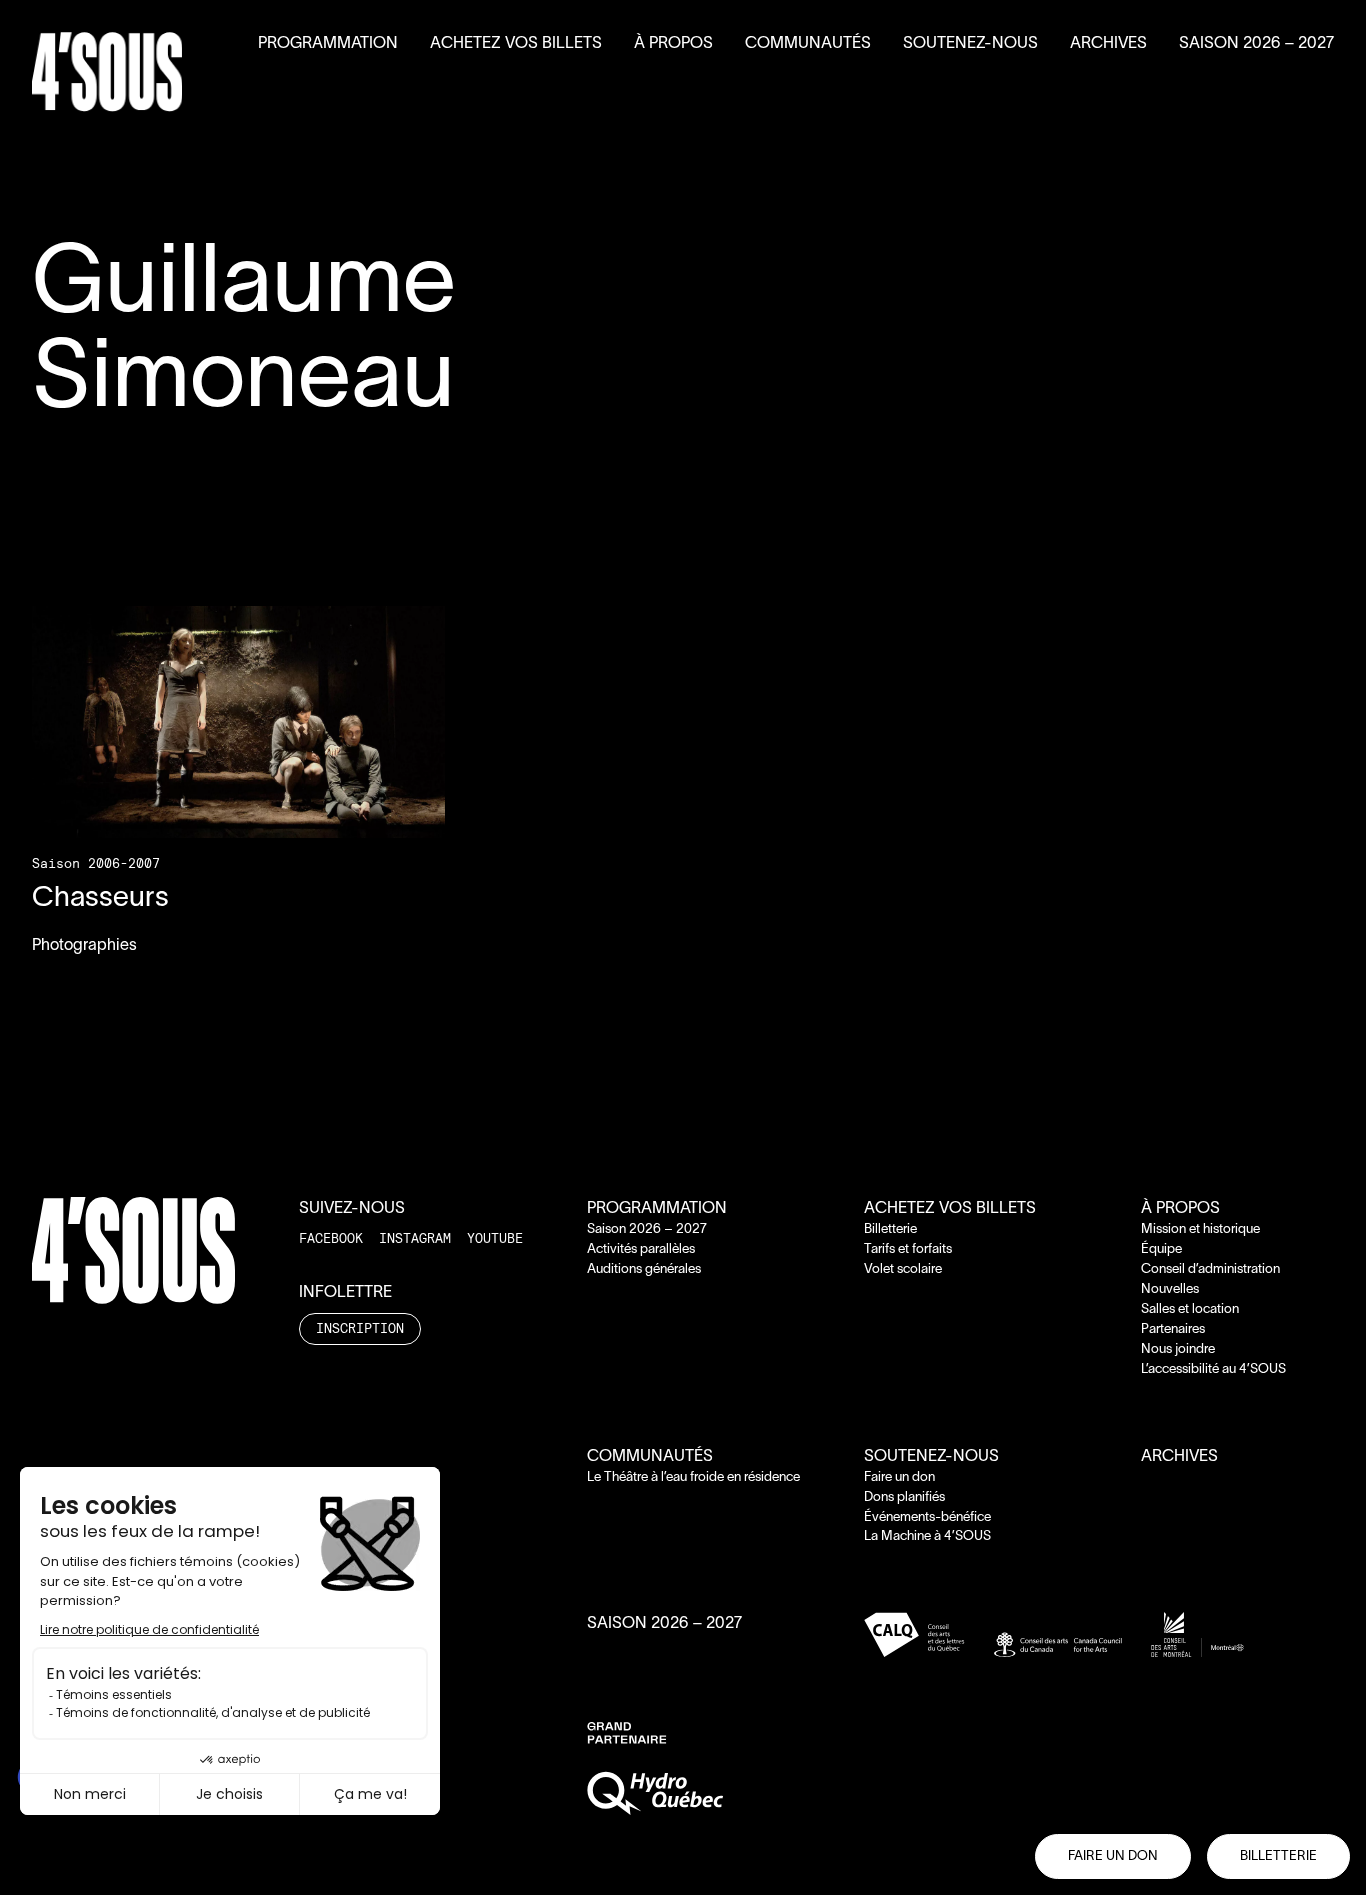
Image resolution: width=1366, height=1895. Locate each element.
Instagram (415, 1238)
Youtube (495, 1238)
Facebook (331, 1238)
